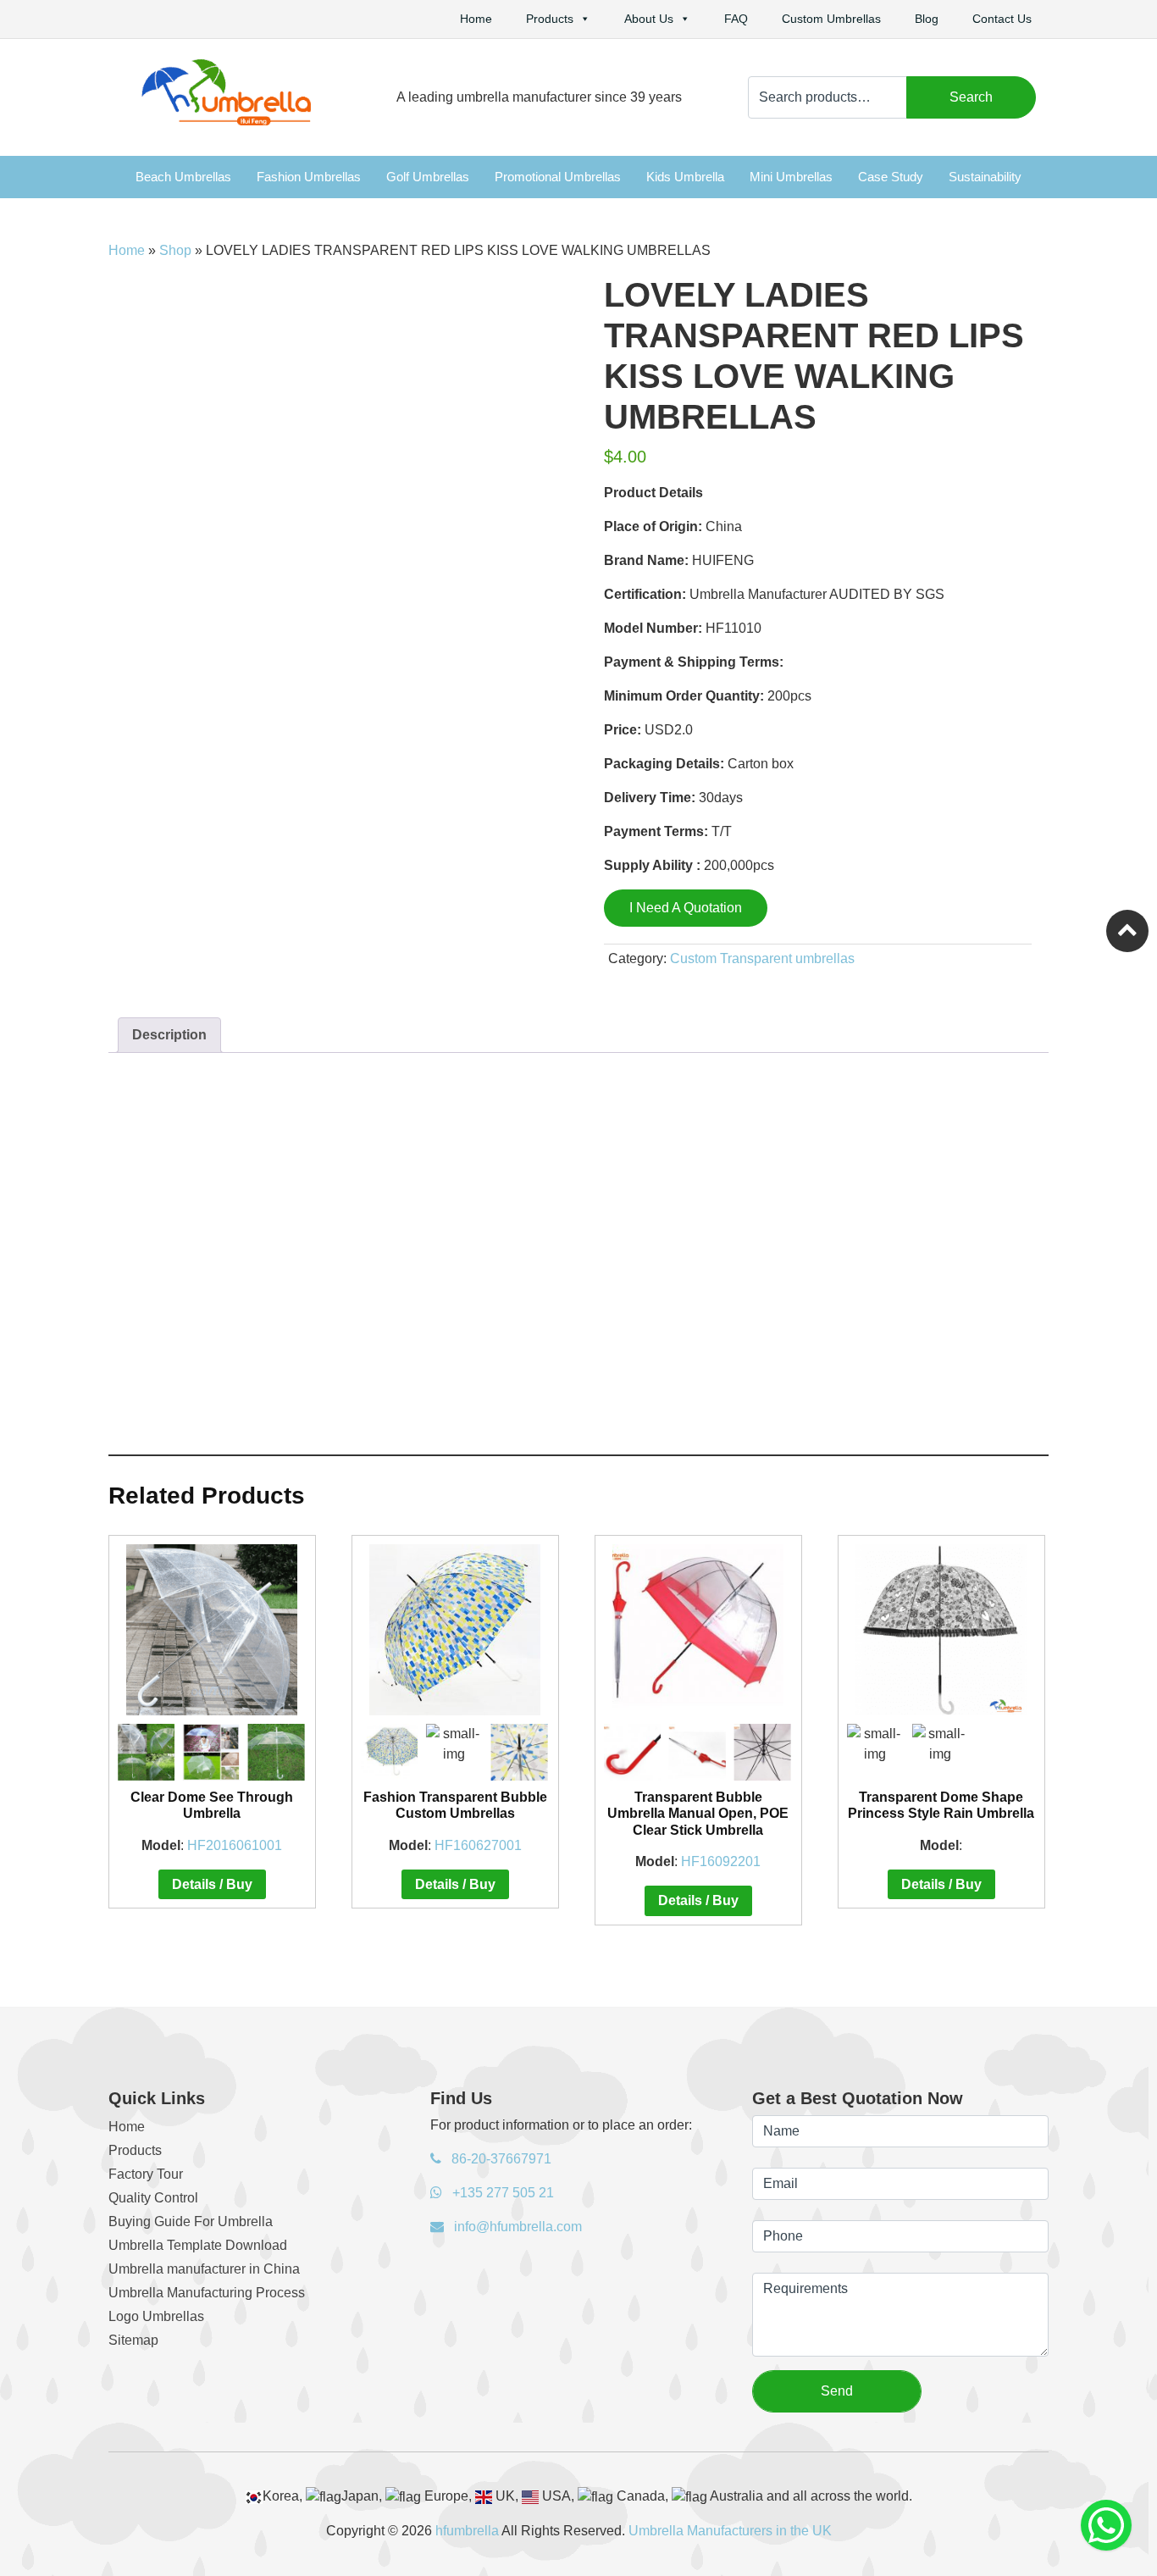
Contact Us (1002, 19)
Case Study (891, 177)
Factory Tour (146, 2174)
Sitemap (133, 2340)
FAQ (736, 19)
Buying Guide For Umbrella (191, 2221)
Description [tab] (169, 1035)
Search (971, 97)
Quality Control (153, 2198)
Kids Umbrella (685, 177)
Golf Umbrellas (428, 177)
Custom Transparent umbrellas (762, 958)
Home (476, 19)
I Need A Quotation (686, 908)
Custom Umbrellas (831, 19)
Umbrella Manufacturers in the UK (730, 2531)
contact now (612, 1417)
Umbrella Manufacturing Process (207, 2293)
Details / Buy (212, 1884)
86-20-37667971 (500, 2159)
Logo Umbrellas (156, 2316)
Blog (927, 19)
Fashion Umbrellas (309, 177)
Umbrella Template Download (198, 2245)
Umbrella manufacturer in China (204, 2269)
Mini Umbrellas (791, 177)
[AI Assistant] (1106, 2525)
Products (550, 19)
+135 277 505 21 (501, 2193)
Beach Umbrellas (183, 177)
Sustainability (985, 177)
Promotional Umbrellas (558, 177)
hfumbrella (467, 2531)
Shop (175, 250)
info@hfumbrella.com (516, 2227)
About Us (649, 19)
